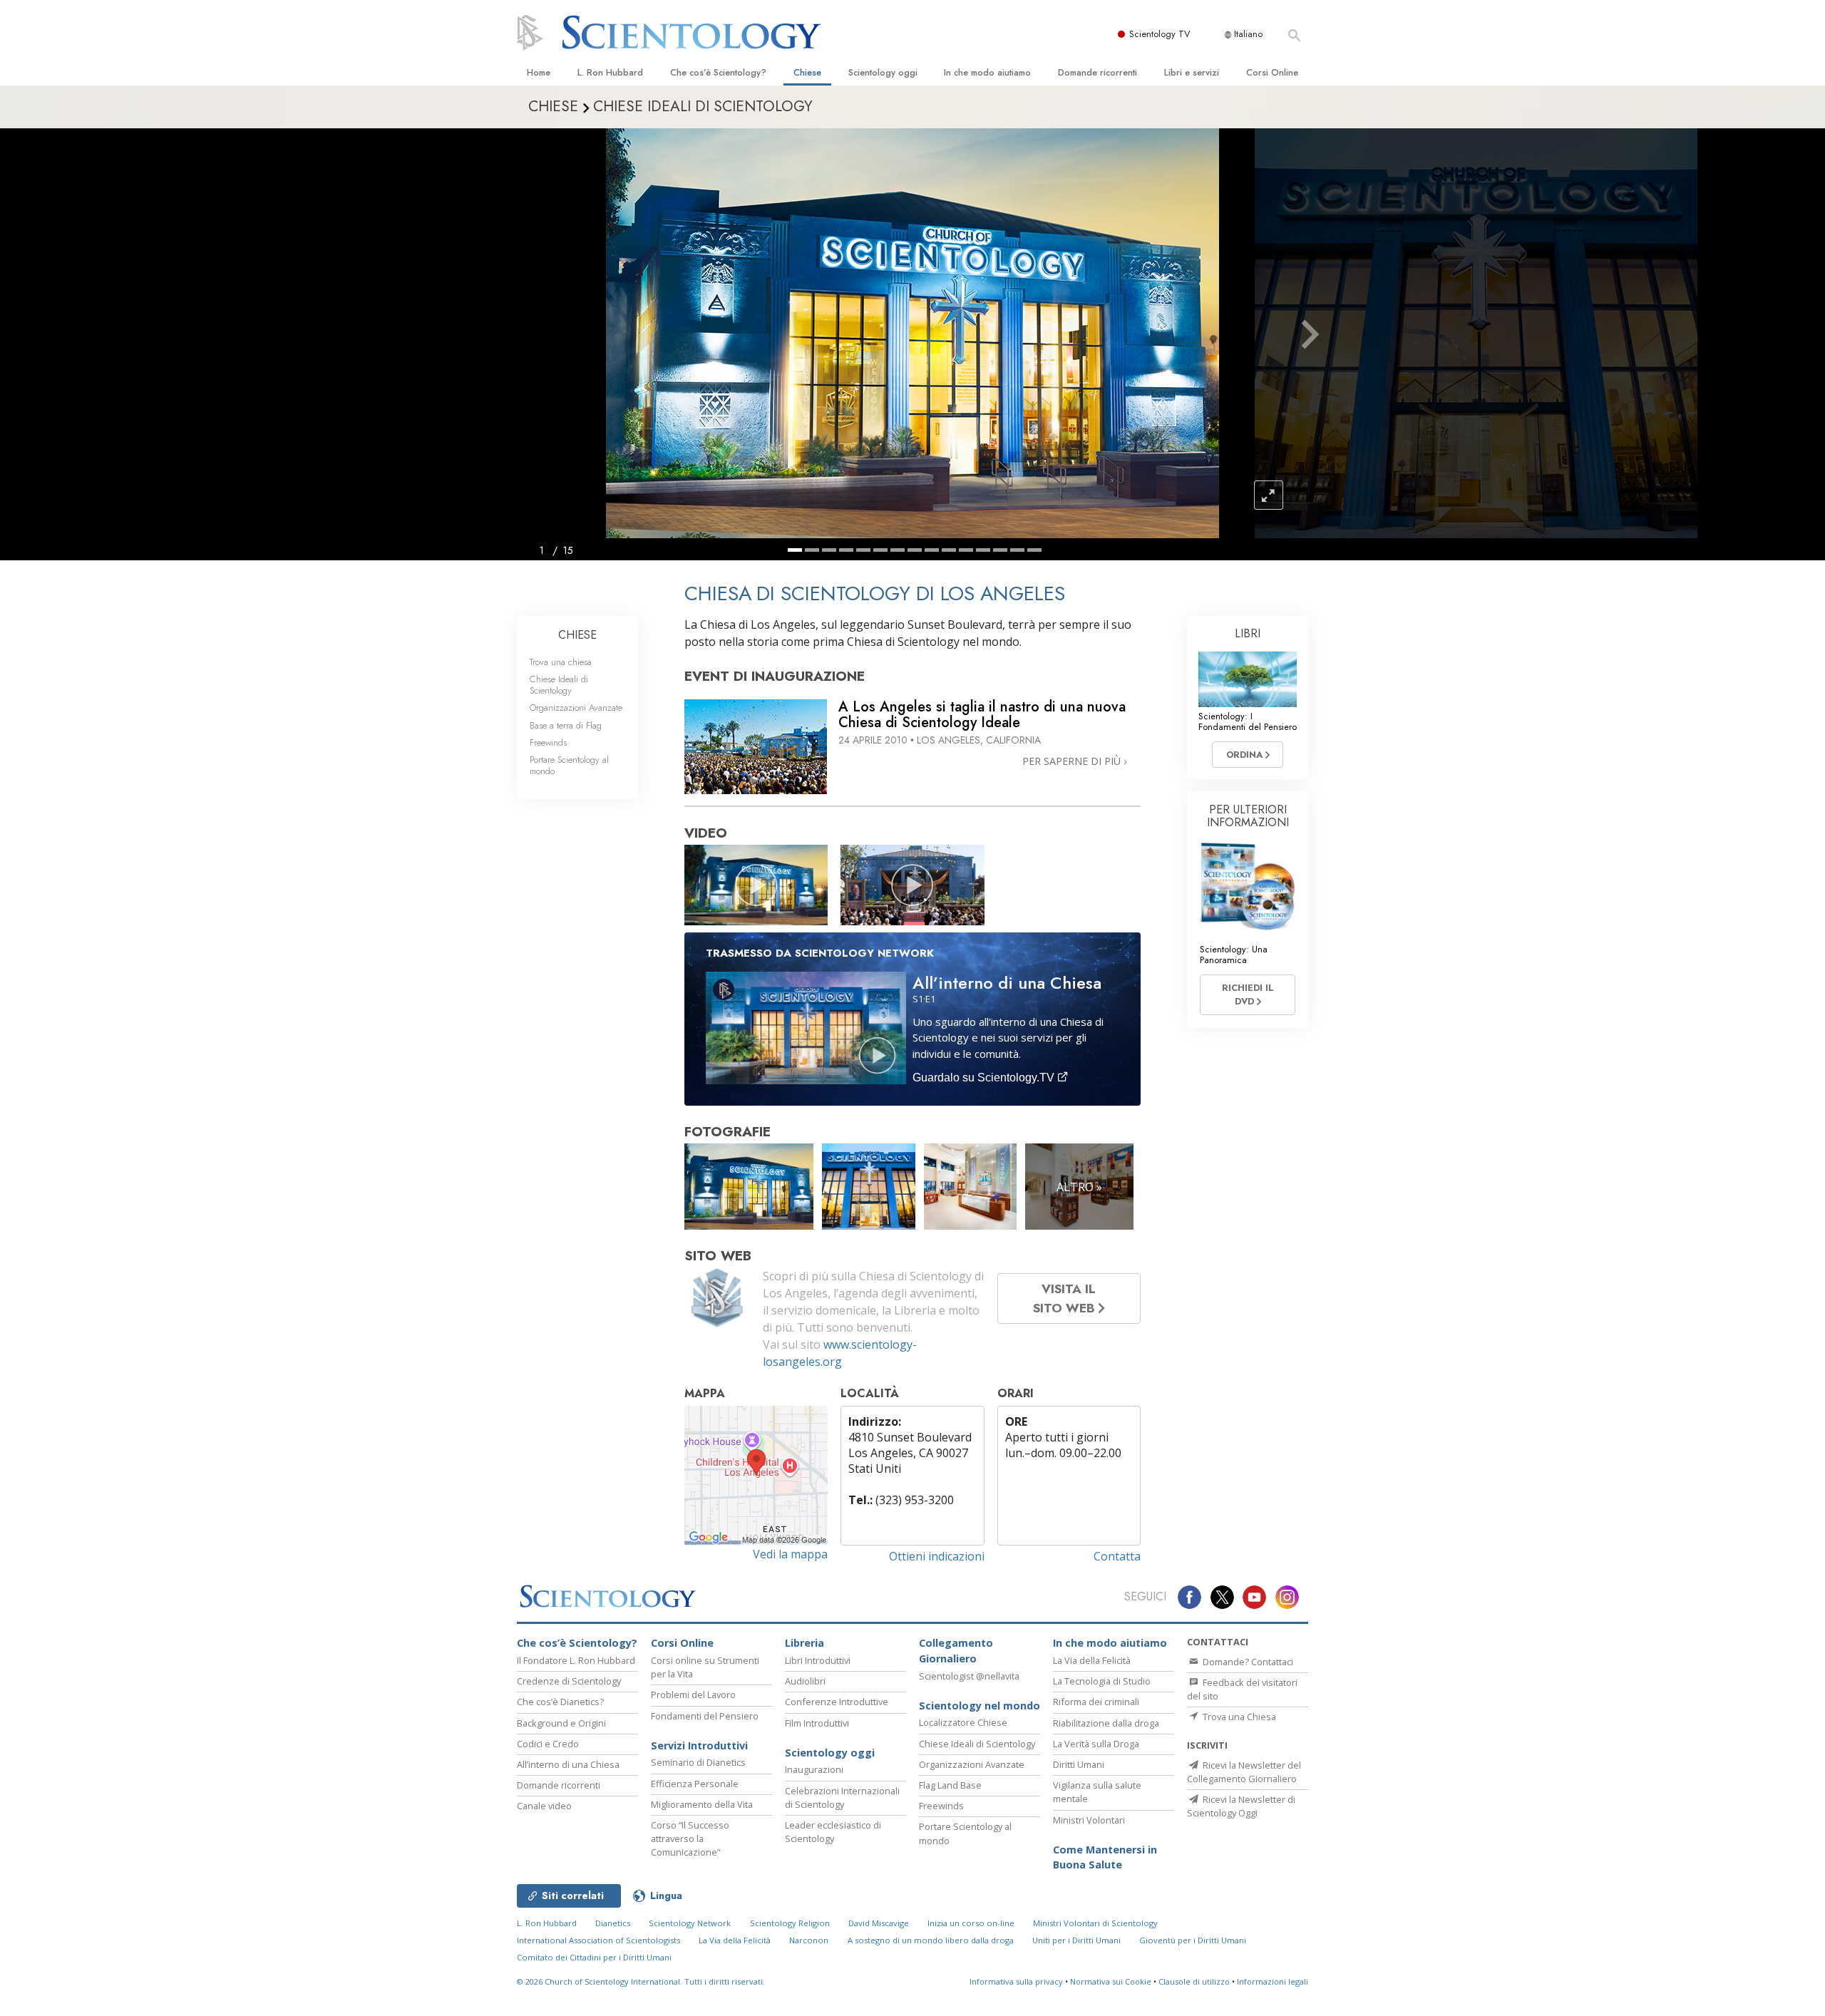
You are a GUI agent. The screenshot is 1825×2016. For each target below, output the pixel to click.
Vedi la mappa (790, 1554)
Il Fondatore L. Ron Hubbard (576, 1660)
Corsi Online (1272, 72)
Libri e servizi (1192, 72)
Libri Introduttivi (818, 1660)
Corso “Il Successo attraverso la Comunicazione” (690, 1838)
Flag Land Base (950, 1785)
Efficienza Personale (695, 1784)
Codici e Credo (548, 1744)
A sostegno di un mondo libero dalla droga (931, 1940)
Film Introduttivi (817, 1723)
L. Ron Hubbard (610, 72)
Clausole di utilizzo (1194, 1981)
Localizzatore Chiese (963, 1722)
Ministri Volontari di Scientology (1095, 1923)
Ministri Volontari (1089, 1820)
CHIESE (577, 635)
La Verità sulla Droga (1096, 1744)
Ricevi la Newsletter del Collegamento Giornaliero (1244, 1772)
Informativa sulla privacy (1016, 1981)
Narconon (809, 1940)
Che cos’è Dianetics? (560, 1702)
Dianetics (613, 1923)
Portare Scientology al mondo (569, 765)
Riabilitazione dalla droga (1106, 1723)
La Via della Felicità (1092, 1660)
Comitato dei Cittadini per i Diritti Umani (594, 1957)
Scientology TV (1160, 34)
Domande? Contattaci (1247, 1662)
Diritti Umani (1079, 1764)
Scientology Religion (790, 1923)
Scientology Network (690, 1923)
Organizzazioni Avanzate (576, 708)
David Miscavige (879, 1923)
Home (539, 72)
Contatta (1117, 1556)
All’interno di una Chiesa (568, 1764)
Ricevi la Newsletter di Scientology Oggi (1241, 1806)
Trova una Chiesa (1238, 1717)
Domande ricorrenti (1097, 72)
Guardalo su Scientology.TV (985, 1078)
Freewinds (548, 742)
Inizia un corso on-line (971, 1923)
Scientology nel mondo (980, 1706)
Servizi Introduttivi (699, 1745)
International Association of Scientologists (598, 1940)
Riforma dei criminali (1096, 1702)
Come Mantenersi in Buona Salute (1105, 1857)
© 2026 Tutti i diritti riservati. (641, 1981)
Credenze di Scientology (569, 1681)
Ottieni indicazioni (937, 1556)
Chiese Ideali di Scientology (559, 684)
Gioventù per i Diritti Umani (1193, 1940)
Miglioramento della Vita (702, 1804)
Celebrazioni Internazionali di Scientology (842, 1798)
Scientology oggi (883, 72)
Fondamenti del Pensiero (705, 1716)
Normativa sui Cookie (1111, 1981)
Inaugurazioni (814, 1769)
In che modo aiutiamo (987, 72)
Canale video (544, 1806)
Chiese (807, 72)
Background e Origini (561, 1723)
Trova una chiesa (561, 662)
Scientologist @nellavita (969, 1676)
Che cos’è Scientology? (718, 72)
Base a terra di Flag (566, 725)
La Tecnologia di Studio (1102, 1681)
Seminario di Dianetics (698, 1762)
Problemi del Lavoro (693, 1694)
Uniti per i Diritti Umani (1076, 1940)
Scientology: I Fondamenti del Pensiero (1248, 721)
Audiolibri (805, 1681)
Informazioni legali (1273, 1981)
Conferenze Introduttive (837, 1702)
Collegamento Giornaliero (956, 1651)
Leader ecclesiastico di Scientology (833, 1832)
